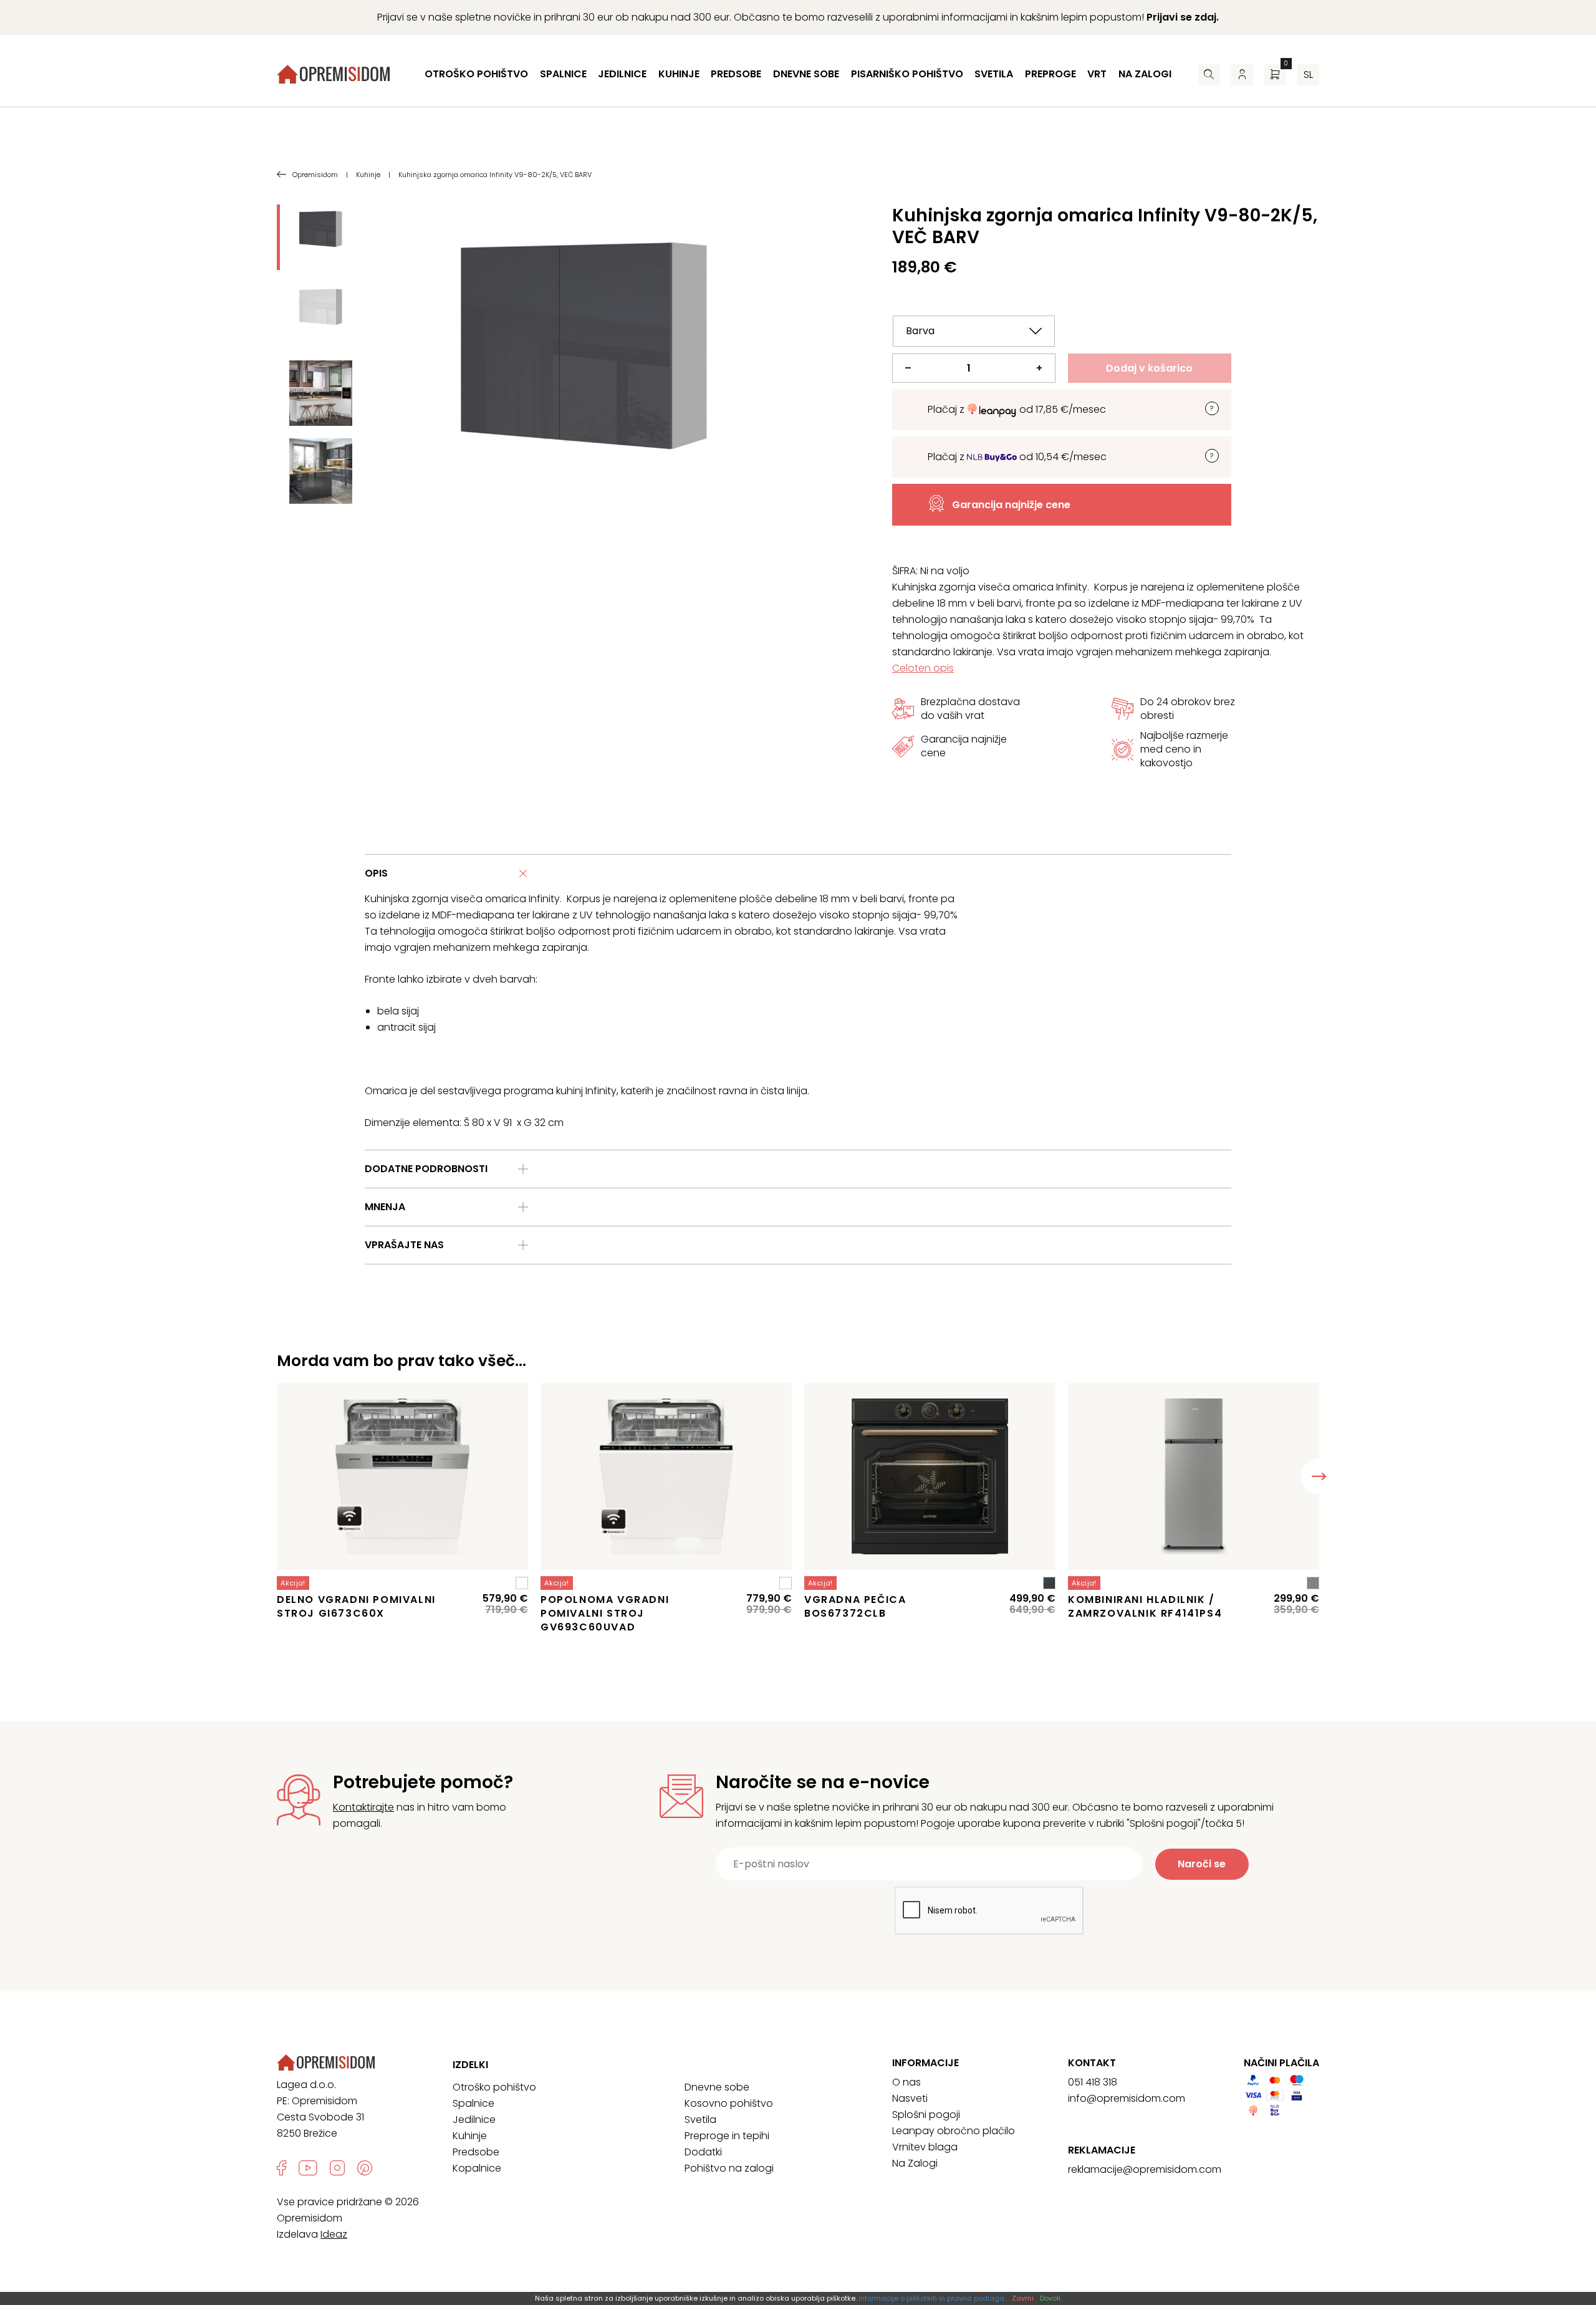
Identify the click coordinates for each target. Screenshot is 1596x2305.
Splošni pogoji (926, 2115)
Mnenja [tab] (385, 1207)
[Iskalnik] (1209, 75)
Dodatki (703, 2152)
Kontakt (1092, 2063)
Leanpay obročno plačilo (954, 2131)
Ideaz (334, 2234)
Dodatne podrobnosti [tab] (426, 1169)
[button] (1319, 1476)
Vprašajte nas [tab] (404, 1245)
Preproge (1050, 74)
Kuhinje (679, 74)
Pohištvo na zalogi (729, 2168)
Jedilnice (622, 74)
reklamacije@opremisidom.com (1145, 2169)
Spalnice (563, 74)
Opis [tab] (376, 873)
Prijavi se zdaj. (1183, 17)
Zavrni (1023, 2298)
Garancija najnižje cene (1011, 505)
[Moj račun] (1242, 75)
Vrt (1097, 74)
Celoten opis (923, 668)
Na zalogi (1145, 74)
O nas (906, 2082)
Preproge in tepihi (727, 2136)
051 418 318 (1093, 2082)
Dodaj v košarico (1149, 368)
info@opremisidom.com (1127, 2098)
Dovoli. (1051, 2298)
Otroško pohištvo (476, 74)
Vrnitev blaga (925, 2147)
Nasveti (910, 2098)
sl (1308, 75)
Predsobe (736, 74)
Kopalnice (477, 2168)
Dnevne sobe (806, 74)
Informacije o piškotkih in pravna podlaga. (932, 2298)
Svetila (994, 74)
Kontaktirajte (363, 1807)
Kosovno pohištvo (729, 2103)
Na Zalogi (915, 2163)
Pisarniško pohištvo (907, 74)
